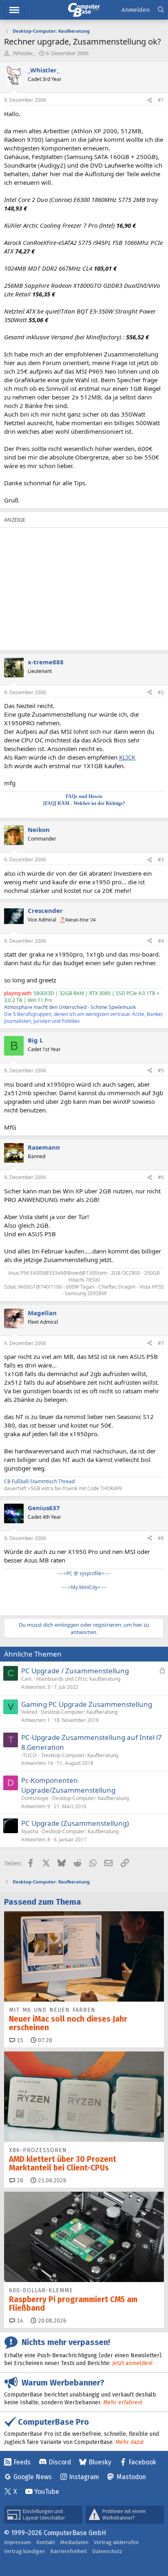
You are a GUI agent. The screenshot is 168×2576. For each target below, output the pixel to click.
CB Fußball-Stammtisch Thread (39, 1481)
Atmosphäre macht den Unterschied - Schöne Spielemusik (70, 1007)
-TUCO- (30, 1755)
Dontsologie (35, 1798)
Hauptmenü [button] (14, 10)
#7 (161, 1343)
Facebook (142, 2462)
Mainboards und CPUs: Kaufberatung (78, 1679)
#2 (161, 692)
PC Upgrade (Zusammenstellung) (75, 1823)
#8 (161, 1538)
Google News (33, 2477)
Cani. (27, 1679)
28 (19, 2180)
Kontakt (46, 2542)
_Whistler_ (23, 53)
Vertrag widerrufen (116, 2542)
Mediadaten (74, 2542)
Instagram (84, 2477)
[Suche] (161, 10)
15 (19, 2040)
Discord (60, 2462)
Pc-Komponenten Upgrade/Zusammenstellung (68, 1785)
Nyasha (30, 1831)
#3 (161, 860)
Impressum (18, 2542)
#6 (161, 1177)
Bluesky (100, 2462)
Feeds (22, 2462)
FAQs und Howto (84, 796)
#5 (161, 1071)
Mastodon (131, 2477)
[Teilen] (150, 100)
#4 (161, 941)
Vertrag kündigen (24, 2551)
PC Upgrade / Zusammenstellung (75, 1671)
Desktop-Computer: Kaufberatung (79, 1712)
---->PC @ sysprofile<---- (84, 1573)
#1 (161, 100)
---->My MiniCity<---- (84, 1587)
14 (19, 2321)
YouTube (47, 2492)
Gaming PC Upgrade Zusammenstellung (87, 1704)
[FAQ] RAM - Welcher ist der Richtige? (84, 803)
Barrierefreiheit (69, 2551)
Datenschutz (107, 2551)
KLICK (127, 757)
